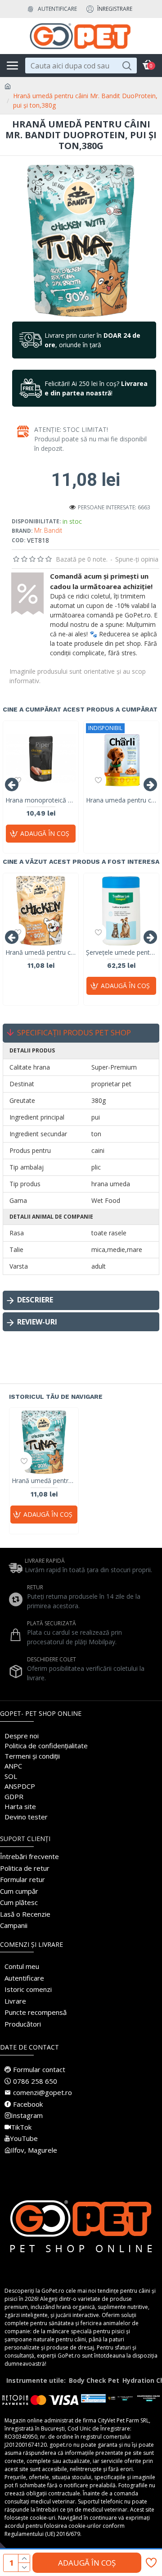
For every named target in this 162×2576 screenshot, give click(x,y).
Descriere (35, 1300)
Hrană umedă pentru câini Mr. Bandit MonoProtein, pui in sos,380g (41, 952)
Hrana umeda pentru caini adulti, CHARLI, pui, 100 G (121, 800)
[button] (12, 785)
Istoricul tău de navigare (56, 1397)
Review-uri (37, 1322)
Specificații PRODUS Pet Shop (74, 1032)
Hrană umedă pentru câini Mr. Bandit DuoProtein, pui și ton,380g (44, 1481)
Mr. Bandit (48, 531)
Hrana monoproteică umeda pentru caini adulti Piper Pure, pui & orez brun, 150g (41, 800)
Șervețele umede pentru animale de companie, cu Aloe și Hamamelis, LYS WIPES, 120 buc (121, 952)
